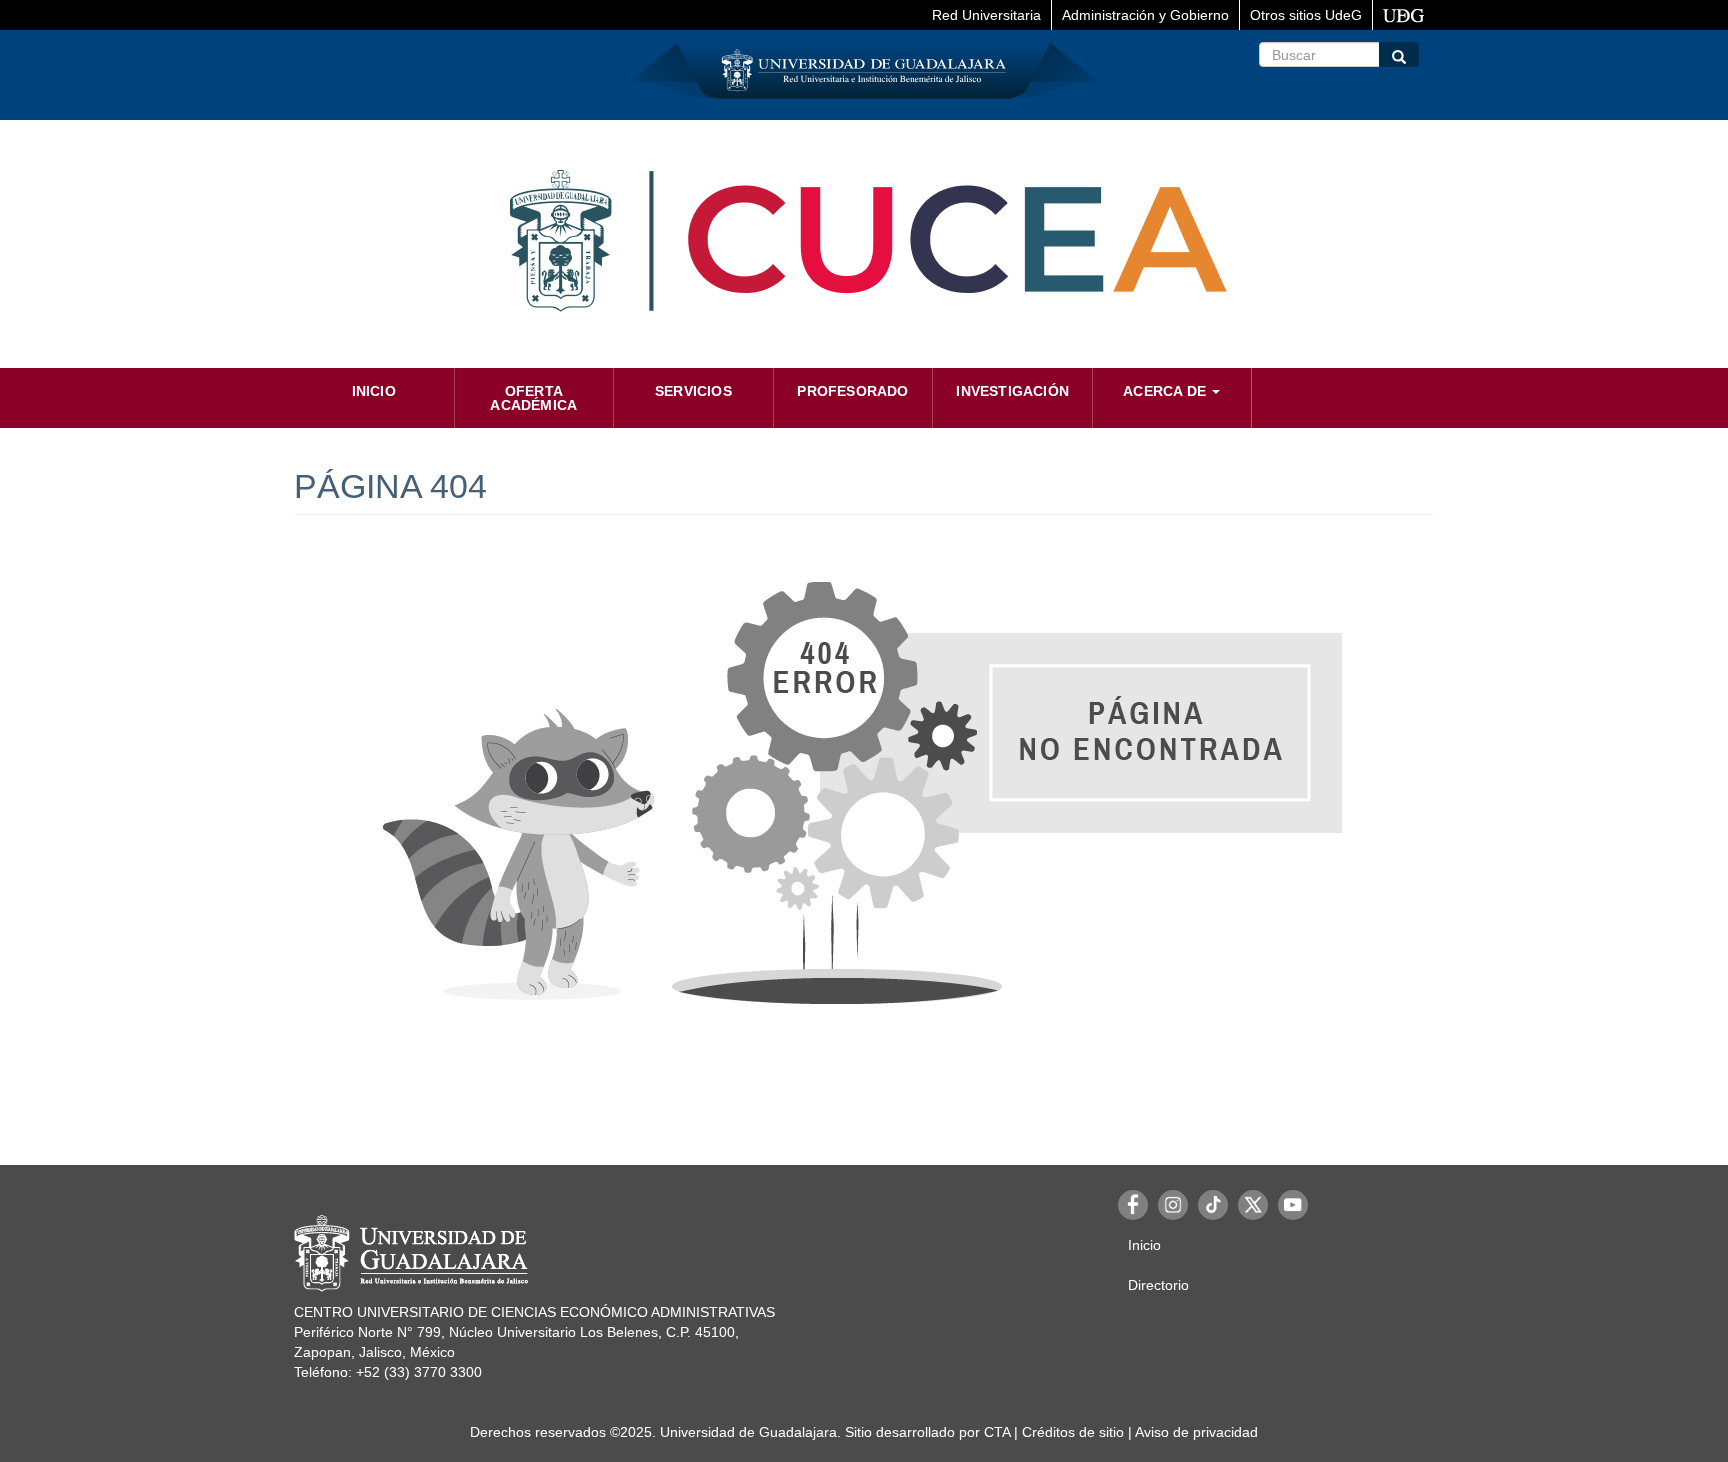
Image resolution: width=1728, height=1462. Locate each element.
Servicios (693, 391)
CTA (997, 1432)
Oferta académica (533, 398)
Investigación (1012, 391)
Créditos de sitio (1073, 1432)
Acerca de (1166, 391)
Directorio (1158, 1285)
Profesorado (852, 391)
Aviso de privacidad (1196, 1432)
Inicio (374, 391)
